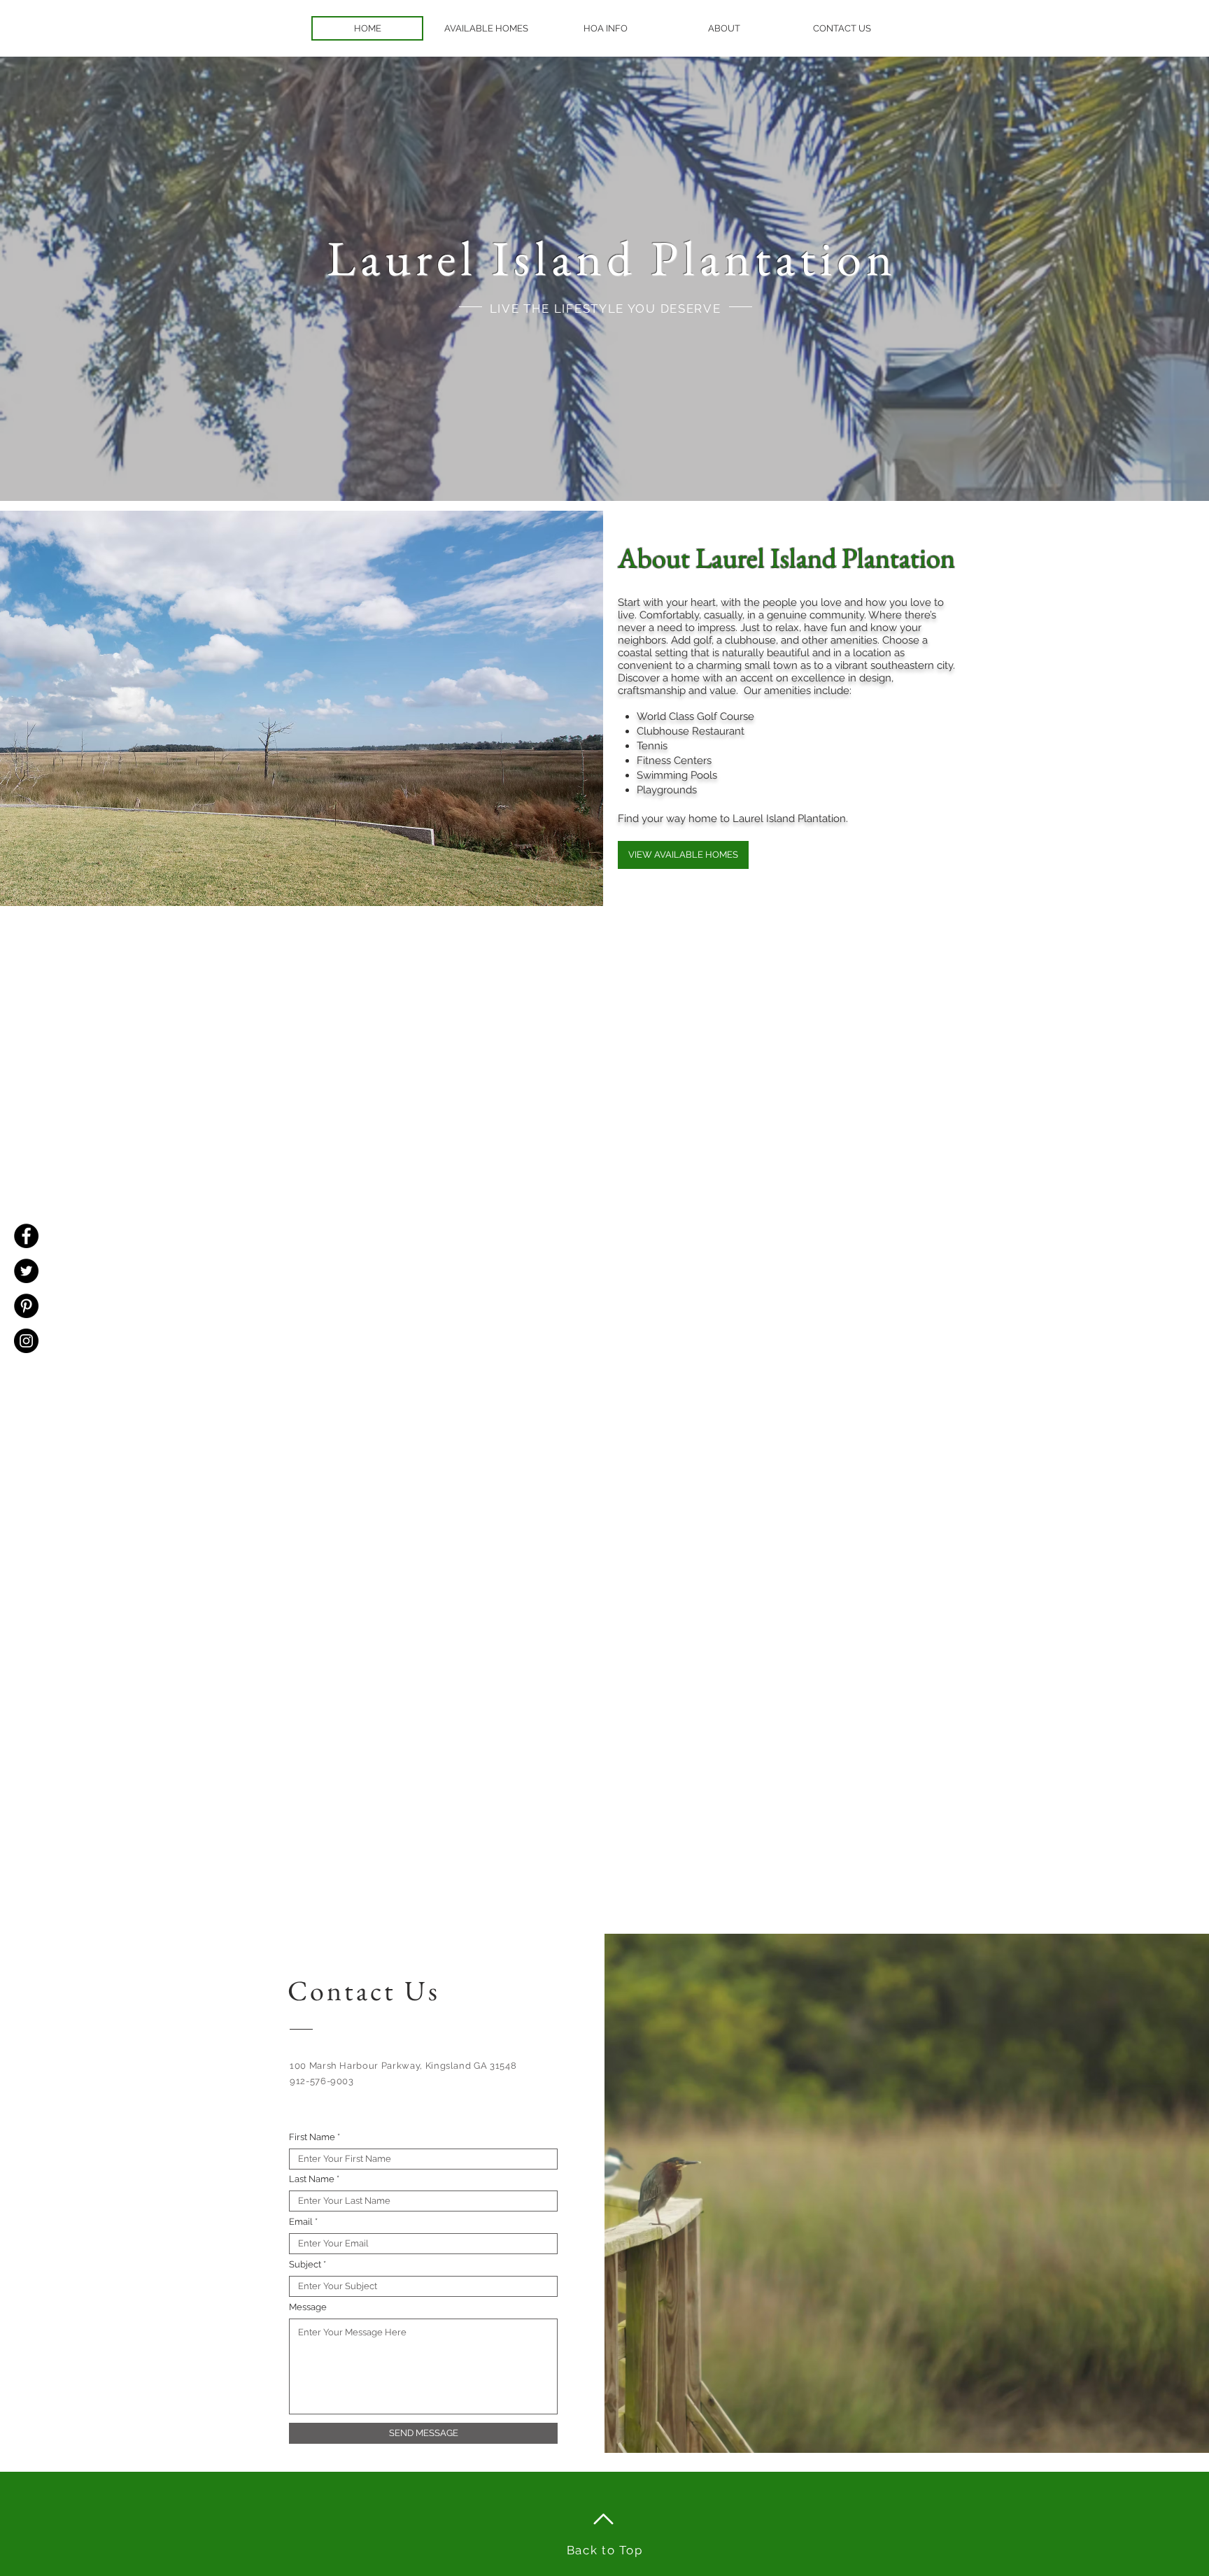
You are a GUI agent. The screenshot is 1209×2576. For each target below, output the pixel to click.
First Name (312, 2137)
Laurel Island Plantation (612, 258)
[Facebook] (26, 1236)
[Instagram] (26, 1341)
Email (301, 2222)
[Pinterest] (26, 1306)
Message (308, 2307)
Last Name (312, 2179)
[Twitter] (26, 1271)
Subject (305, 2264)
